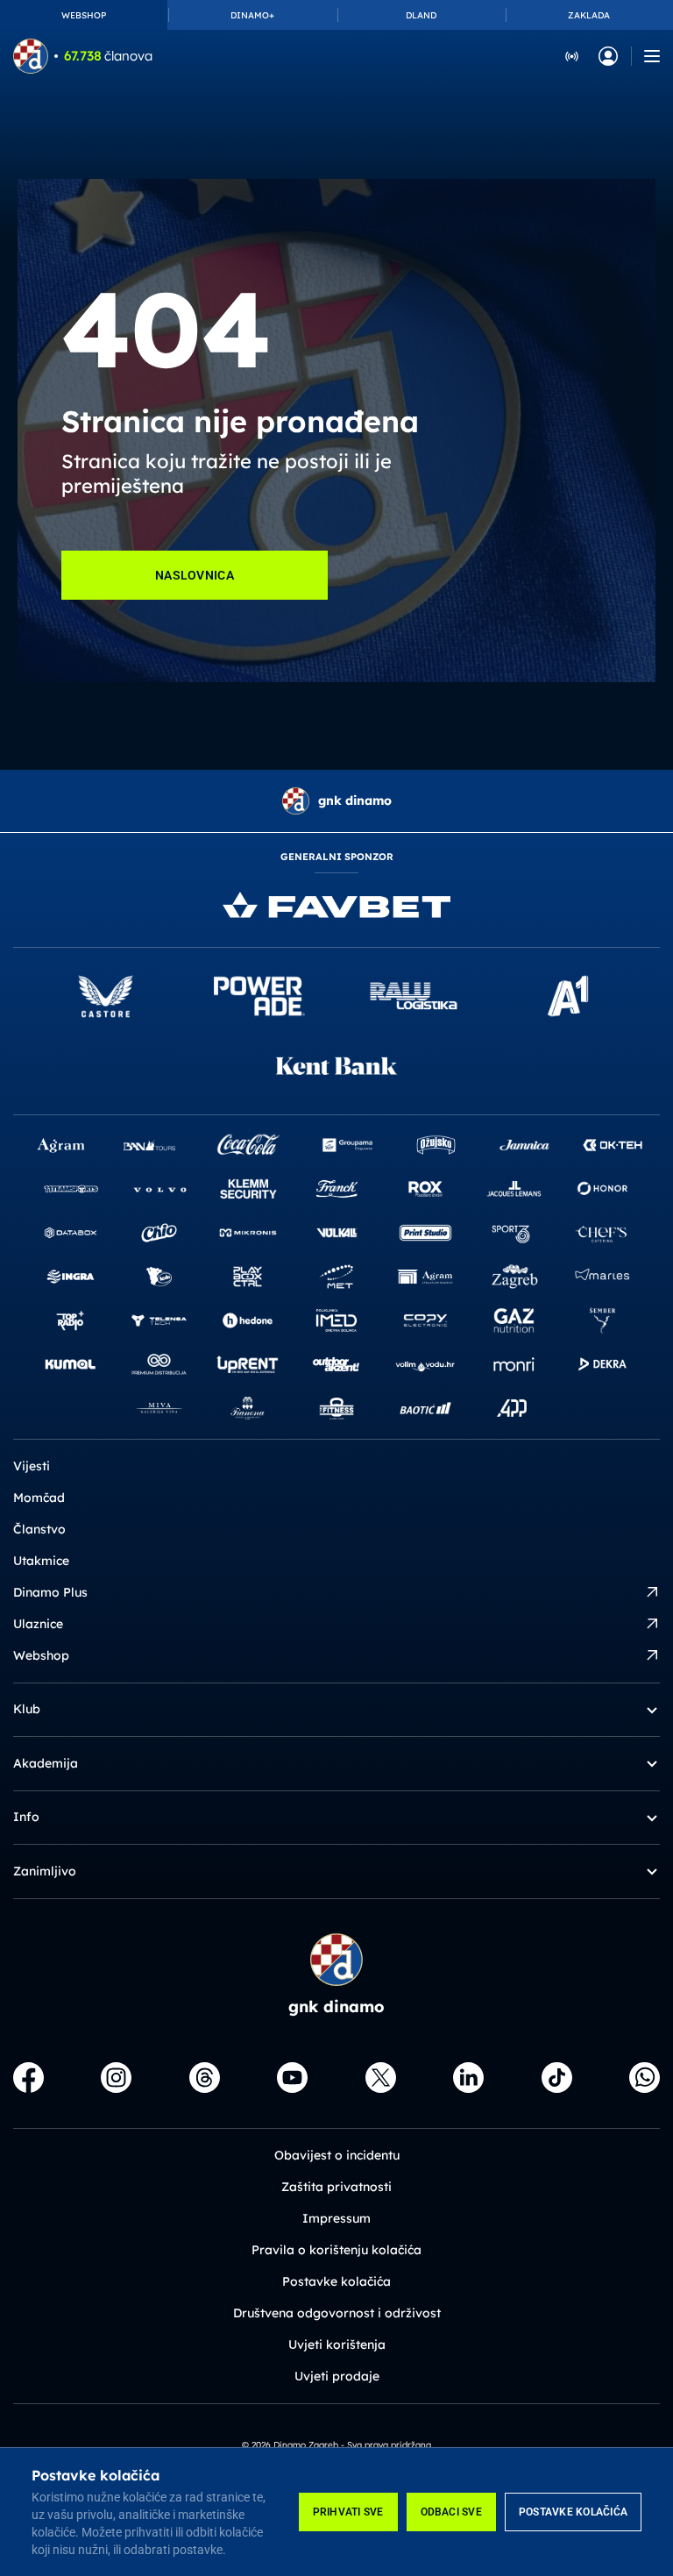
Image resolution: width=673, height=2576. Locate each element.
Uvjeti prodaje (337, 2376)
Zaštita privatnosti (336, 2187)
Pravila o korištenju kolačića (336, 2250)
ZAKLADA (589, 15)
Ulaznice (38, 1624)
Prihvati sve (348, 2512)
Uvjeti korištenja (337, 2345)
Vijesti (32, 1466)
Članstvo (39, 1529)
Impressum (336, 2218)
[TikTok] (557, 2078)
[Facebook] (28, 2078)
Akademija (46, 1763)
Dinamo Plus (50, 1592)
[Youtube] (292, 2078)
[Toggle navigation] (652, 56)
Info (26, 1817)
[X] (381, 2078)
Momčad (39, 1498)
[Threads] (205, 2078)
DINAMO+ (252, 15)
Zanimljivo (45, 1871)
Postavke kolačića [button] (336, 2281)
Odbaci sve (451, 2512)
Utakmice (41, 1561)
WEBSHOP (84, 15)
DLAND (421, 15)
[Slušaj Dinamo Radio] (572, 55)
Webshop (41, 1655)
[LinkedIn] (468, 2078)
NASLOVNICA (195, 575)
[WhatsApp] (645, 2078)
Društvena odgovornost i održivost (337, 2313)
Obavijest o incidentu (337, 2155)
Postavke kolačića (573, 2512)
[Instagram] (116, 2078)
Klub (27, 1709)
